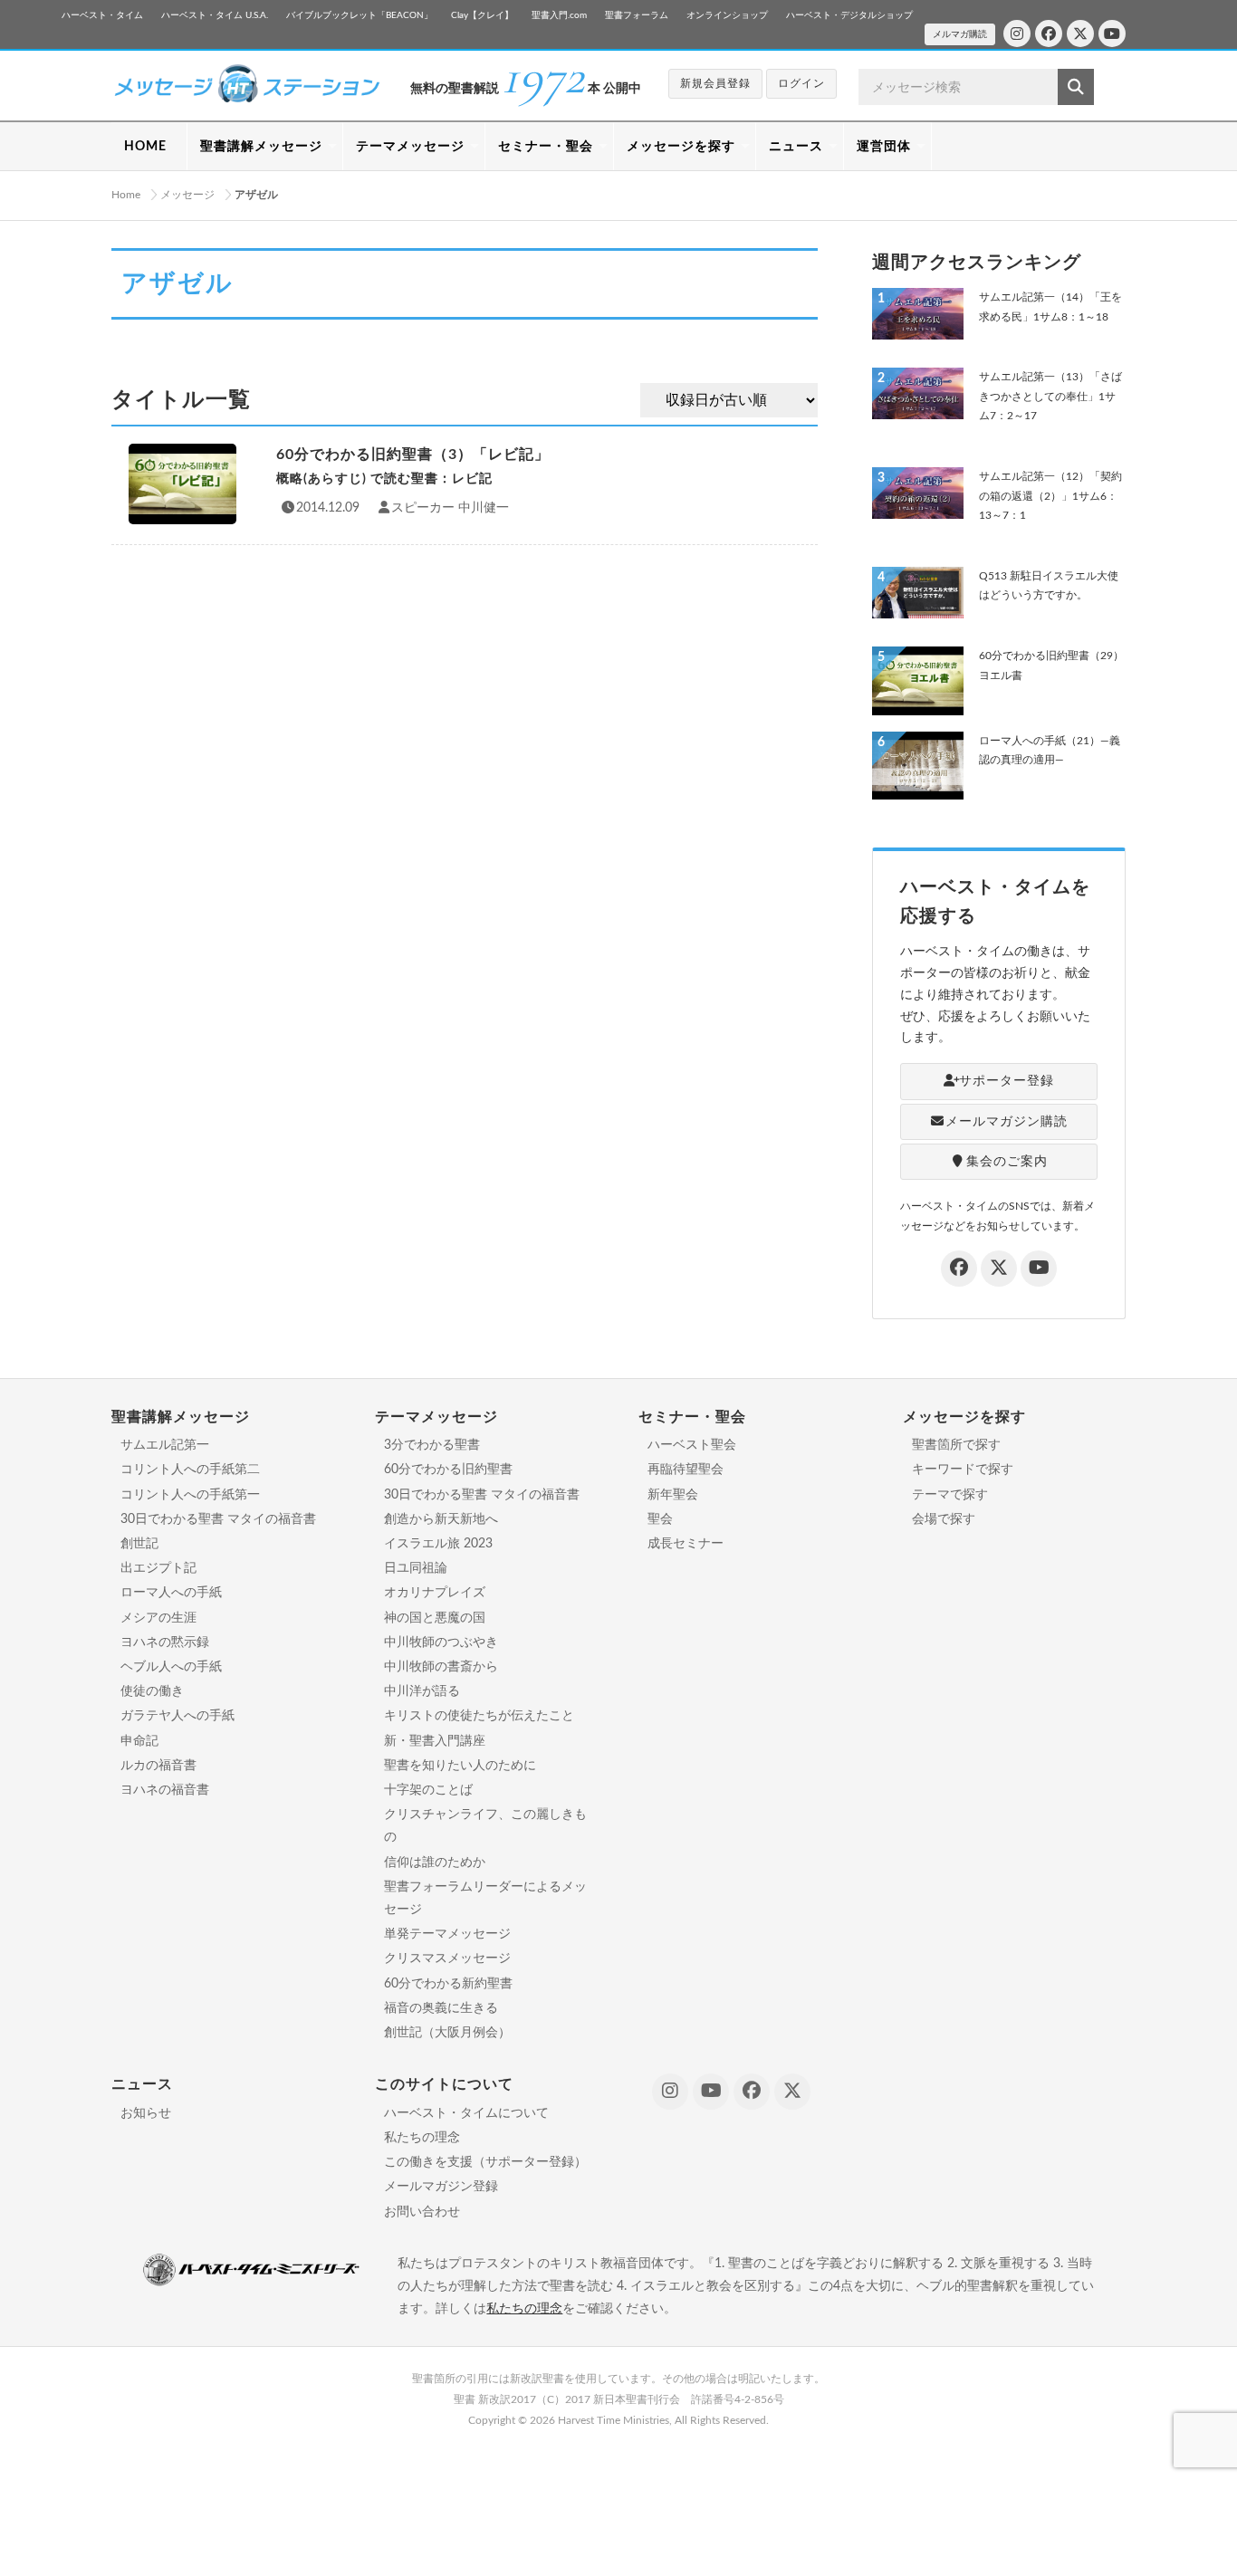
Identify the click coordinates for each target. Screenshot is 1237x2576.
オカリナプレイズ (435, 1593)
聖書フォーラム (637, 15)
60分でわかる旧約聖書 (448, 1470)
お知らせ (146, 2113)
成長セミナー (686, 1544)
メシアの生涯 (158, 1618)
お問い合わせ (422, 2212)
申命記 (139, 1741)
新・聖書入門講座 (435, 1741)
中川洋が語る (422, 1691)
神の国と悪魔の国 (435, 1618)
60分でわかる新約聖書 (448, 1984)
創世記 (139, 1544)
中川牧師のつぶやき (441, 1642)
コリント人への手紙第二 (190, 1470)
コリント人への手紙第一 (190, 1495)
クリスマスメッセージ (447, 1958)
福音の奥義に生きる (441, 2008)
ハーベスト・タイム (102, 15)
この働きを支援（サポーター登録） (485, 2162)
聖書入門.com (559, 15)
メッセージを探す (681, 147)
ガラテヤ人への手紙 (177, 1716)
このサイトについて (444, 2084)
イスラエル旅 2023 (438, 1544)
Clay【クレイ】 (482, 15)
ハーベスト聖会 (692, 1445)
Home (126, 195)
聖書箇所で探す (956, 1445)
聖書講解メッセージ (261, 147)
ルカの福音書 (158, 1766)
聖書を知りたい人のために (460, 1766)
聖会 (660, 1519)
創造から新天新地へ (441, 1519)
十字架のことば (428, 1790)
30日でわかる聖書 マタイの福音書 (218, 1519)
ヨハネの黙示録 (165, 1642)
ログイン (801, 83)
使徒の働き (152, 1691)
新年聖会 (673, 1495)
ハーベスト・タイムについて (466, 2113)
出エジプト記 (158, 1568)
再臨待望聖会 (686, 1470)
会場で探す (944, 1519)
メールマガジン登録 (441, 2187)
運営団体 (884, 147)
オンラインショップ (727, 15)
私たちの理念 (422, 2138)
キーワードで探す (963, 1470)
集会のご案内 (1007, 1162)
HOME (145, 147)
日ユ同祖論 (416, 1568)
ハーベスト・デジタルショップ (849, 15)
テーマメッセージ (410, 147)
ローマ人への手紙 (171, 1593)
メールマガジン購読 (1007, 1122)
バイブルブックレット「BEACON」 (360, 15)
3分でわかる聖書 (432, 1445)
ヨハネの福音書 (165, 1790)
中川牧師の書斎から (441, 1667)
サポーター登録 (1007, 1081)
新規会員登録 (715, 83)
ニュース (796, 147)
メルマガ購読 (960, 34)
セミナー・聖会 (546, 147)
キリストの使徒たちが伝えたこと (479, 1716)
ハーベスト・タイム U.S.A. (215, 15)
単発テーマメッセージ (447, 1934)
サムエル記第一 (165, 1445)
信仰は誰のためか (435, 1863)
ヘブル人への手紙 (171, 1667)
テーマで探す (950, 1495)
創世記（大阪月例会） (447, 2033)
